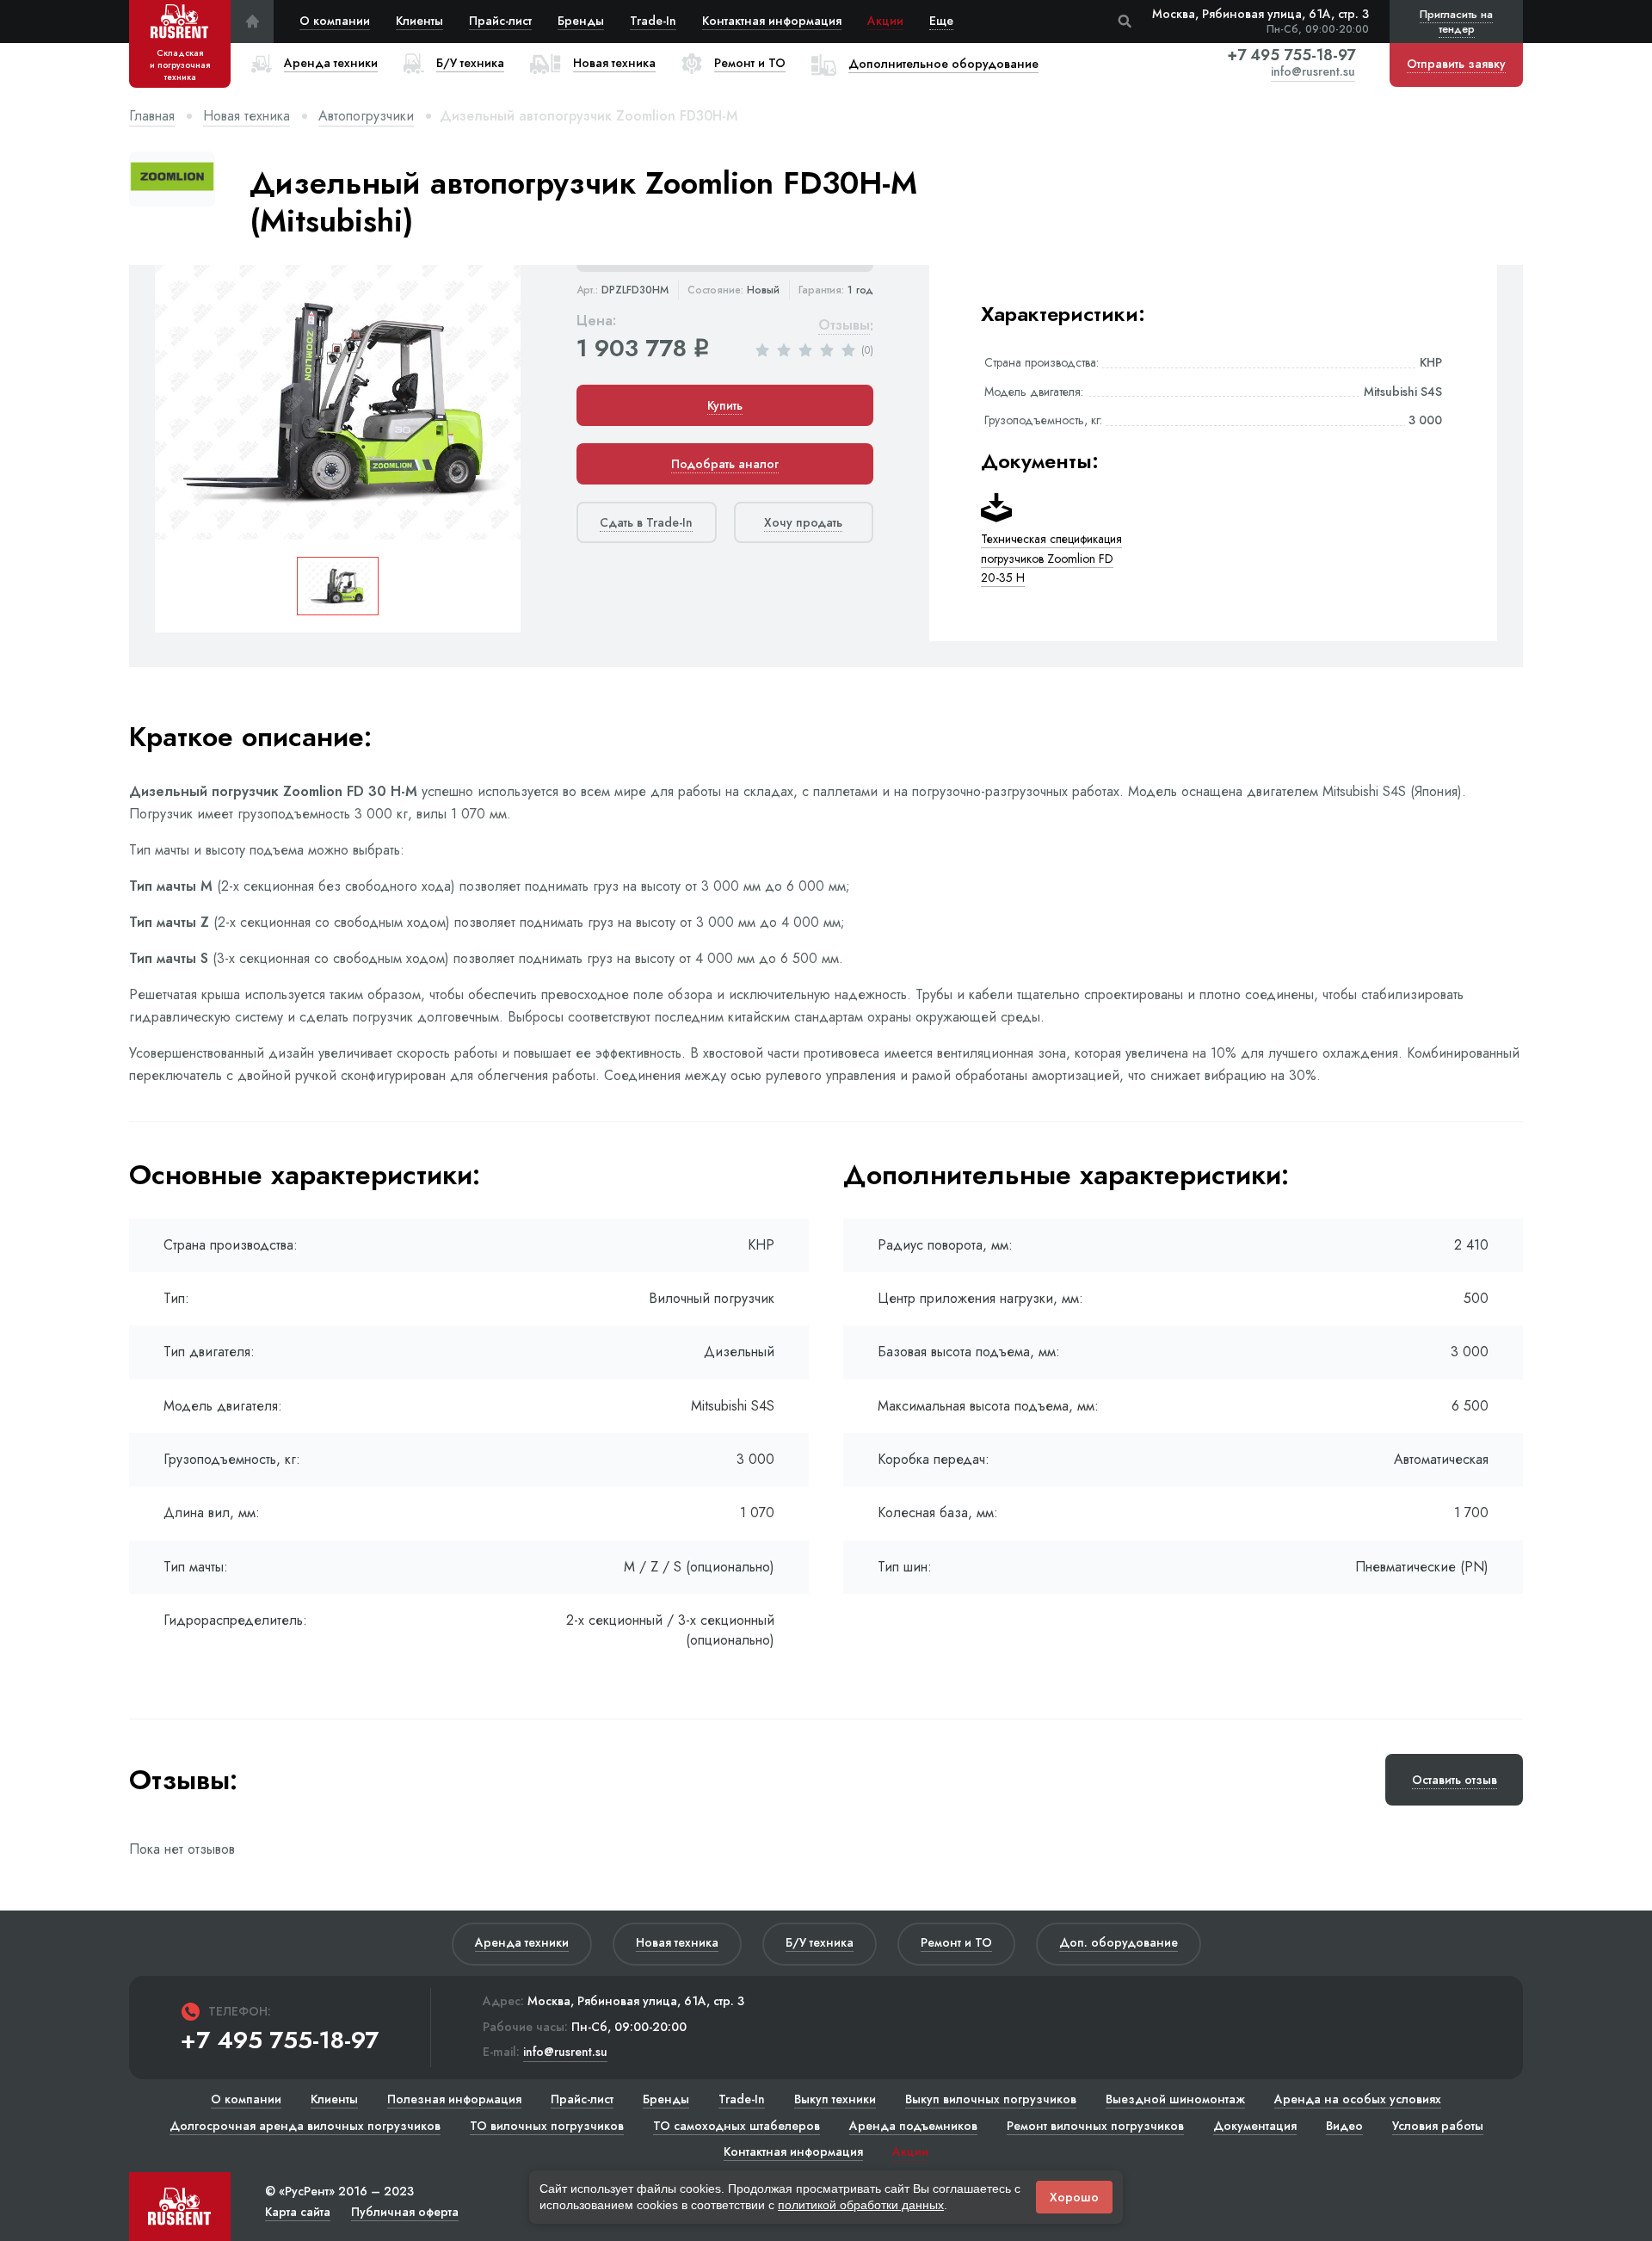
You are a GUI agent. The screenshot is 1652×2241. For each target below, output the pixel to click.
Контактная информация (772, 21)
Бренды (581, 21)
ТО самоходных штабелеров (737, 2126)
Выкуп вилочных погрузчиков (991, 2099)
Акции (885, 21)
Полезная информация (454, 2099)
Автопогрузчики (366, 116)
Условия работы (1438, 2126)
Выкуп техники (835, 2099)
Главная (152, 116)
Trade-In (653, 21)
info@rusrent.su (1313, 73)
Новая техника (247, 116)
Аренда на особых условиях (1358, 2099)
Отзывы (844, 326)
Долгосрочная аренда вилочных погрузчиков (305, 2126)
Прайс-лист (500, 21)
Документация (1255, 2126)
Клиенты (419, 21)
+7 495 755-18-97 (1291, 55)
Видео (1344, 2126)
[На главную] (252, 22)
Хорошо (1074, 2197)
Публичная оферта (405, 2212)
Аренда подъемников (913, 2126)
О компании (335, 21)
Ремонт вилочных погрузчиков (1095, 2126)
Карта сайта (298, 2212)
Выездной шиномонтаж (1175, 2099)
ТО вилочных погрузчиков (547, 2126)
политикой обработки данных (861, 2205)
